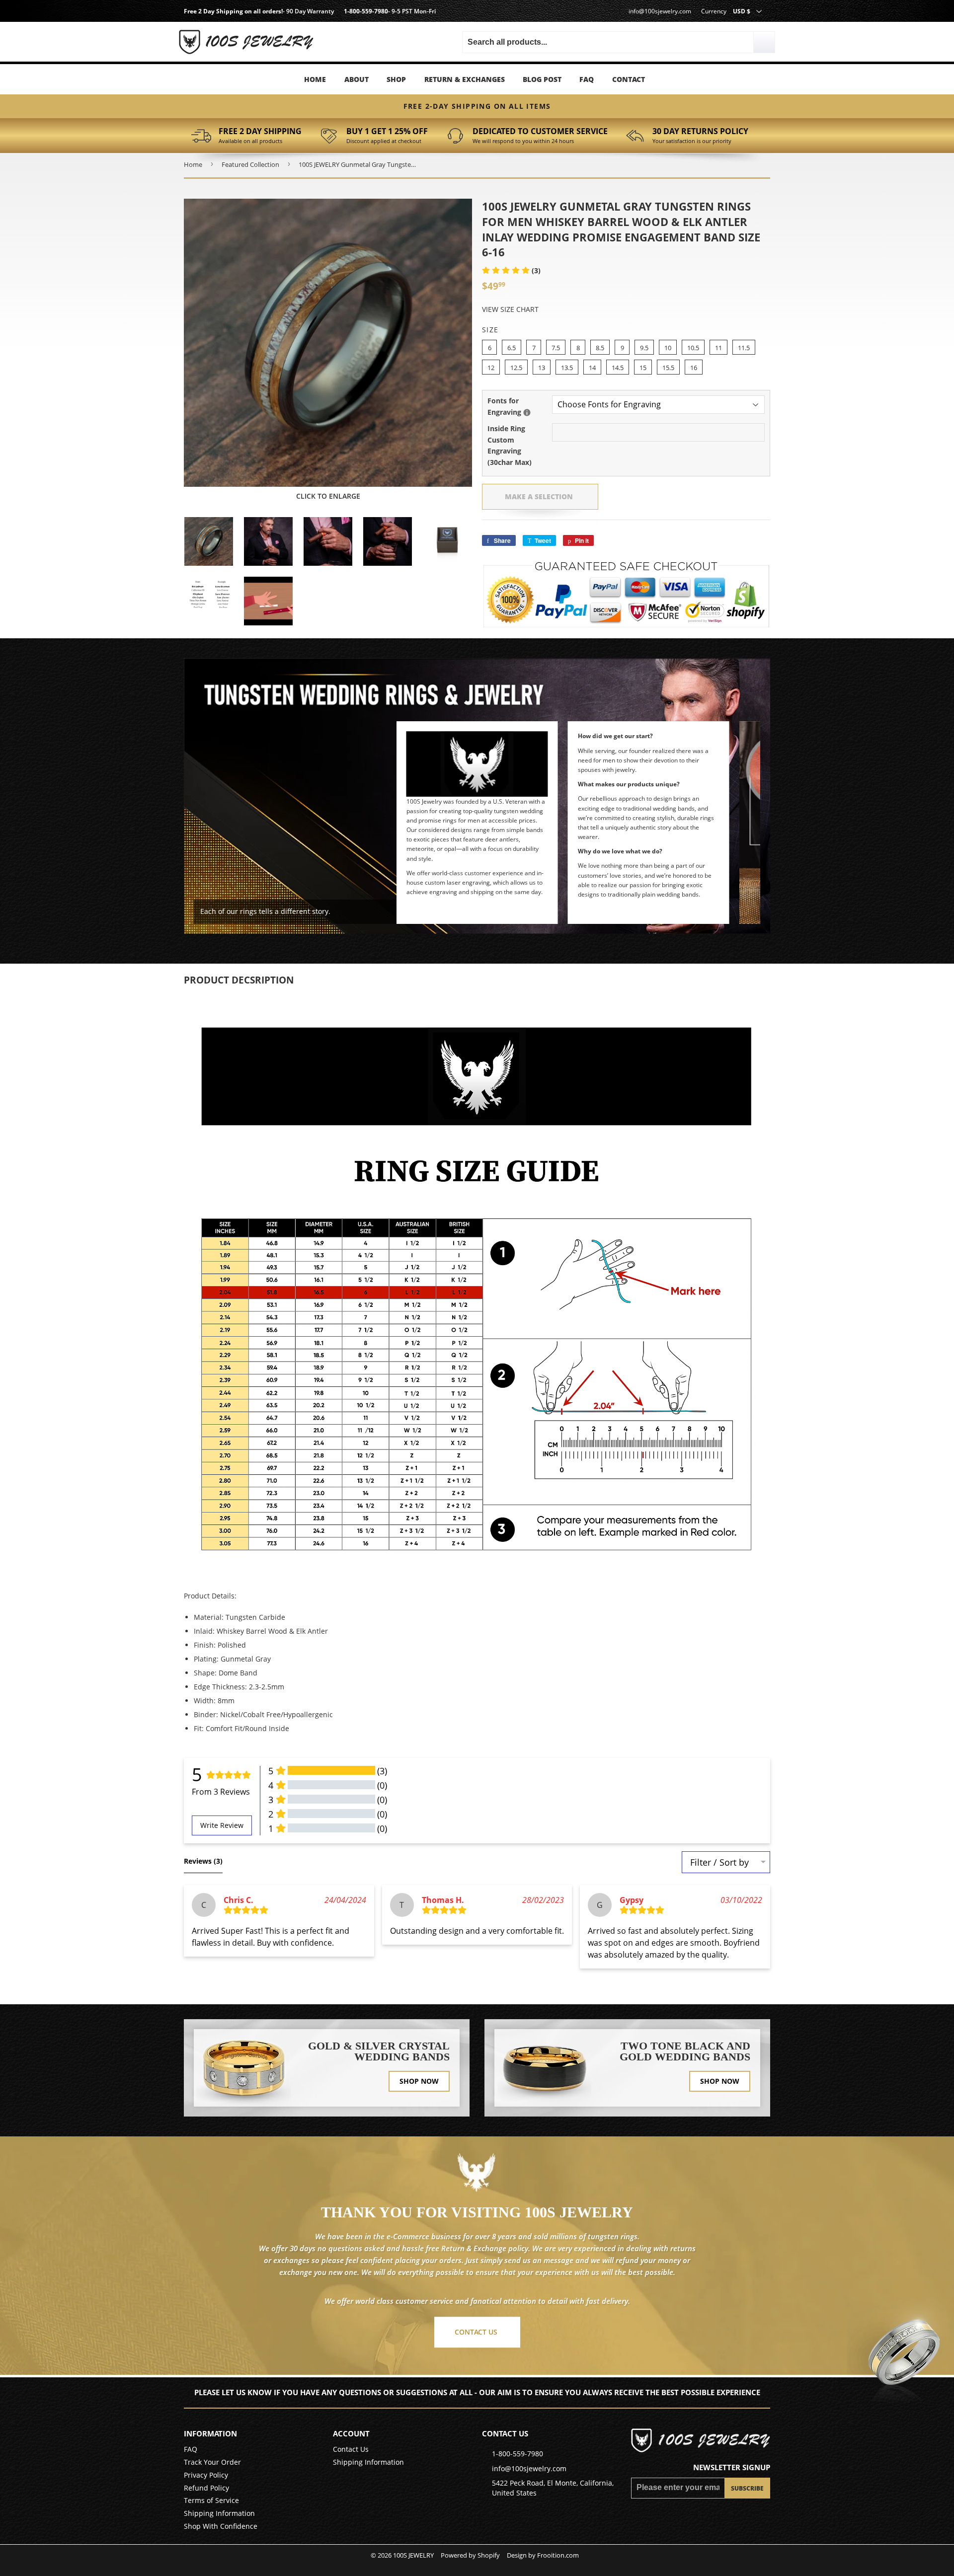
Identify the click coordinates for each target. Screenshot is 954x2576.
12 (491, 368)
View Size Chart (510, 309)
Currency (714, 11)
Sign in (269, 30)
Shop (396, 79)
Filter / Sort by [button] (719, 1862)
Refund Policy (206, 2488)
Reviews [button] (203, 1861)
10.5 (693, 348)
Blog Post (542, 79)
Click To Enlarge (328, 496)
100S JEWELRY (413, 2555)
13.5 (567, 368)
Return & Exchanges (465, 79)
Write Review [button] (222, 1825)
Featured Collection (250, 164)
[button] (511, 270)
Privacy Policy (206, 2475)
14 (592, 368)
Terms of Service (211, 2500)
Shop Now (419, 2081)
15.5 (668, 368)
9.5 (644, 348)
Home (315, 79)
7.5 (556, 348)
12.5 (516, 368)
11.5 (744, 348)
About (357, 79)
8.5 (600, 348)
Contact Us (351, 2449)
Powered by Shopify (470, 2555)
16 (694, 368)
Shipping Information (219, 2513)
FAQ (587, 79)
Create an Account (268, 44)
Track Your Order (212, 2462)
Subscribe (747, 2488)
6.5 (512, 348)
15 (643, 368)
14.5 (618, 368)
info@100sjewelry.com (660, 11)
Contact (629, 79)
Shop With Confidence (221, 2526)
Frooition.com (558, 2555)
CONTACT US (476, 2332)
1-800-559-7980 (366, 11)
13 (542, 368)
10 (668, 348)
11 (718, 348)
